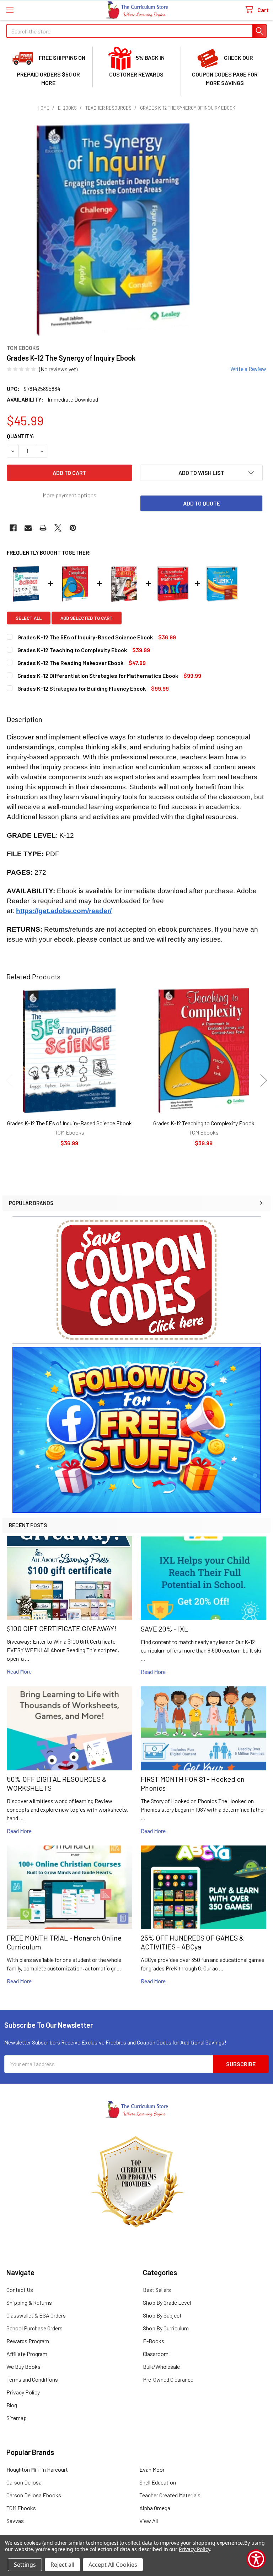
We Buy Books (23, 2366)
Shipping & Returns (29, 2302)
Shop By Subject (162, 2315)
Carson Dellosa (24, 2482)
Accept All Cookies (113, 2565)
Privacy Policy (23, 2392)
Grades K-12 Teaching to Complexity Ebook (204, 1123)
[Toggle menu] (10, 10)
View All (149, 2521)
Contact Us (20, 2290)
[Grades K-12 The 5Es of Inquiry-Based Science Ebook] (69, 1051)
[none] (113, 229)
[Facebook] (13, 528)
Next (264, 1081)
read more (19, 1671)
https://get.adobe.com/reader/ (64, 911)
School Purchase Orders (34, 2328)
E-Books (154, 2341)
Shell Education (158, 2482)
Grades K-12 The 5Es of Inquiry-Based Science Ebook (69, 1123)
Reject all (62, 2565)
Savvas (15, 2521)
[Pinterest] (73, 528)
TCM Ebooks (21, 2508)
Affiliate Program (27, 2354)
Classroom (156, 2354)
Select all (29, 618)
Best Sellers (157, 2290)
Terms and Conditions (32, 2379)
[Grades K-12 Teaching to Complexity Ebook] (204, 1051)
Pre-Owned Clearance (168, 2379)
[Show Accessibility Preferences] (256, 2559)
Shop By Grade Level (167, 2302)
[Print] (43, 528)
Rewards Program (28, 2341)
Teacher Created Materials (170, 2495)
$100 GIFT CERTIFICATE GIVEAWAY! (61, 1628)
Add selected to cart (87, 618)
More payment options (69, 495)
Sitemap (17, 2418)
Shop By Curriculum (166, 2328)
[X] (58, 528)
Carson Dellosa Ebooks (34, 2495)
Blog (12, 2405)
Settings (25, 2565)
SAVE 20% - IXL (164, 1629)
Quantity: (21, 436)
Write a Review (248, 369)
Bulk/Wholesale (161, 2366)
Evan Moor (152, 2469)
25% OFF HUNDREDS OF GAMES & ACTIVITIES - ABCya (192, 1942)
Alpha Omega (155, 2508)
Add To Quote (202, 503)
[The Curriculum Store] (137, 10)
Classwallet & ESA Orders (36, 2315)
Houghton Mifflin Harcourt (37, 2469)
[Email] (28, 528)
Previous (9, 1081)
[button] (137, 1280)
